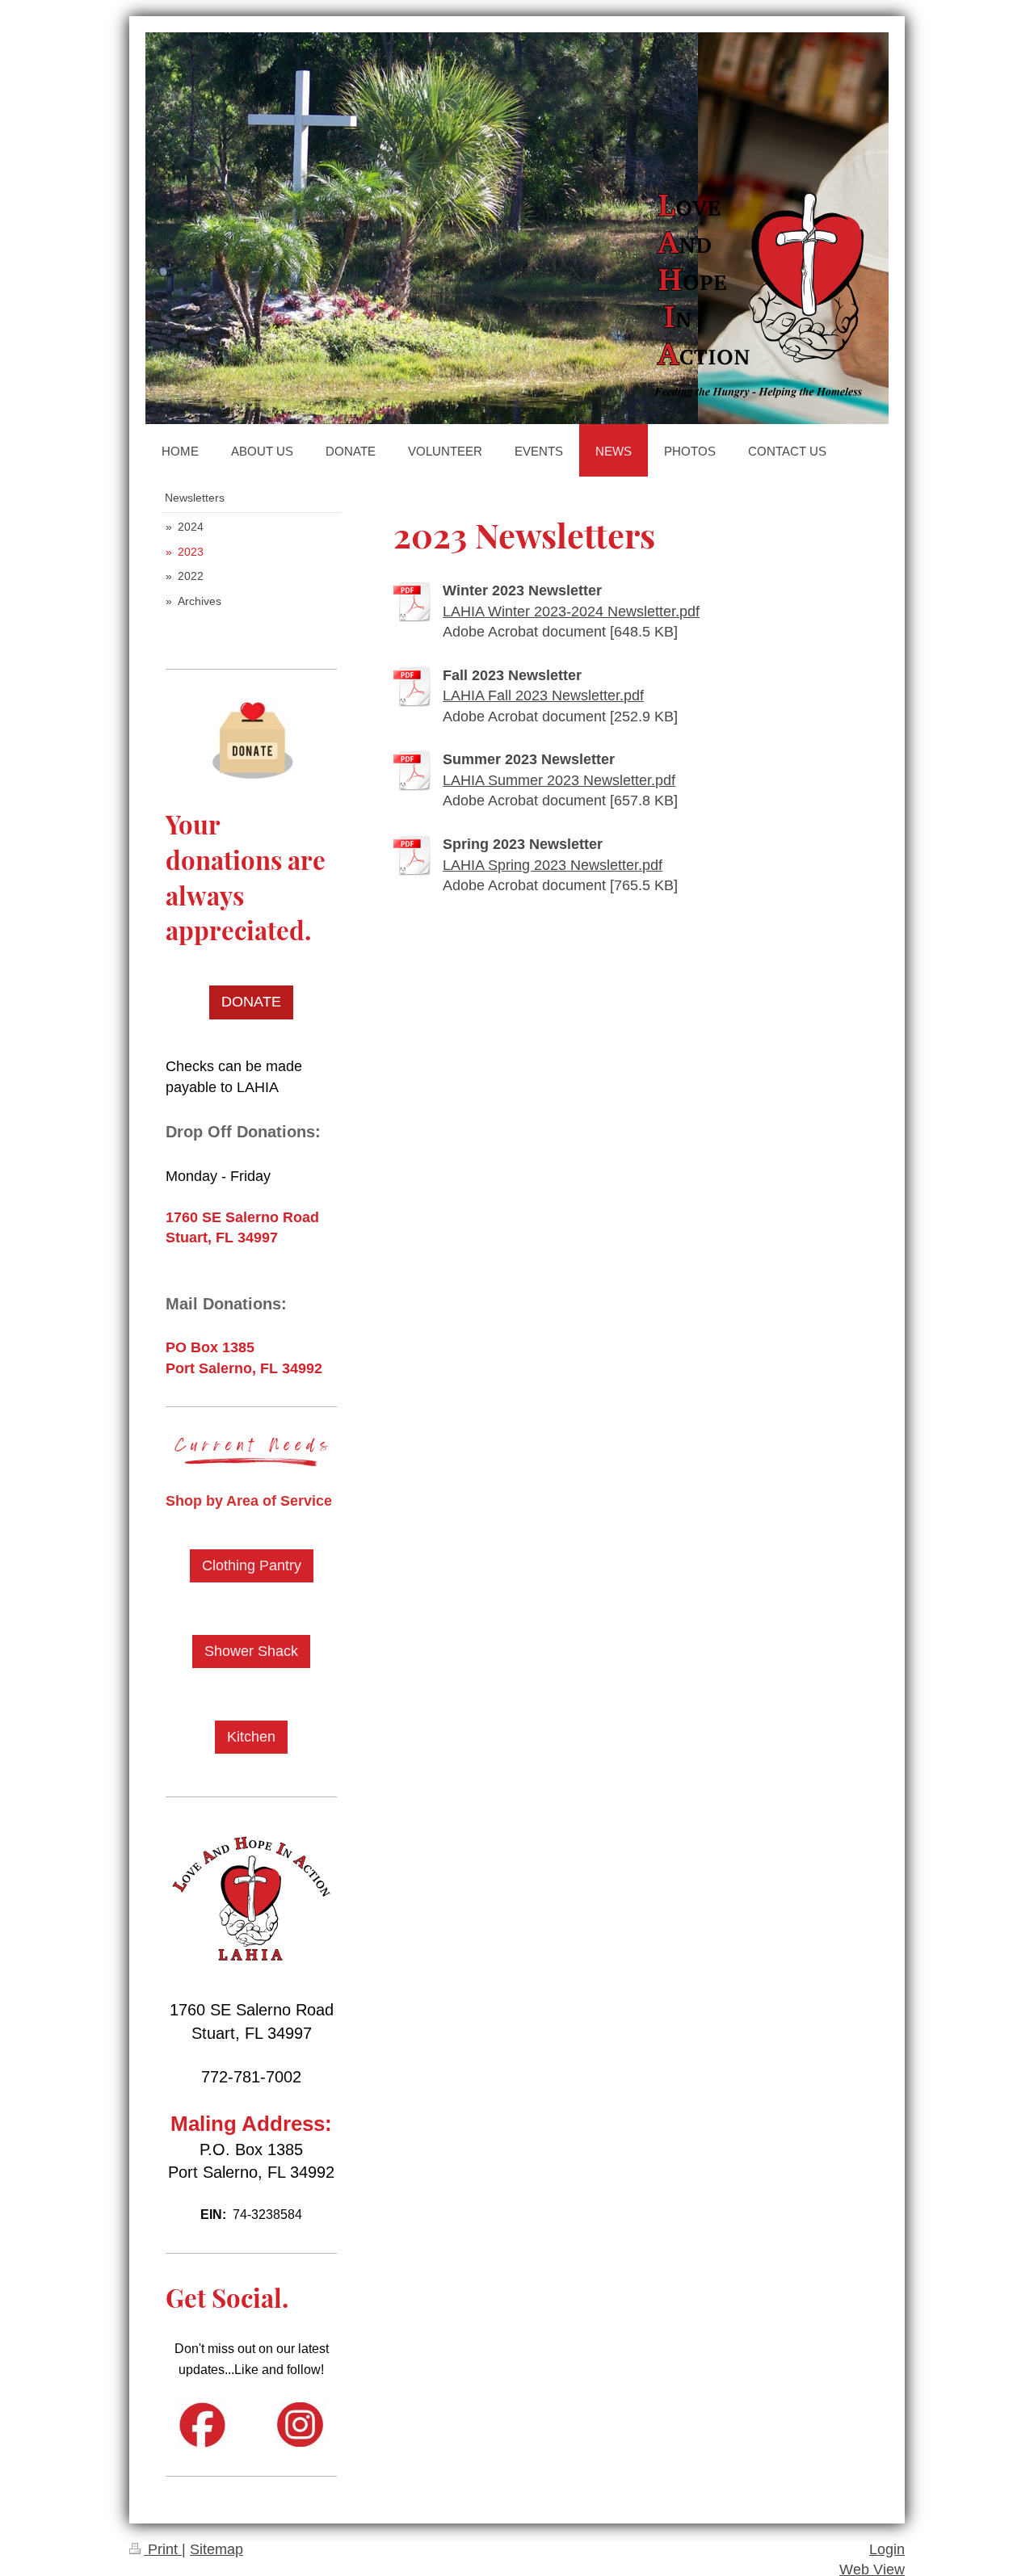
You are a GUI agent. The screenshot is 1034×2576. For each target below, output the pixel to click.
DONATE (251, 1002)
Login (887, 2549)
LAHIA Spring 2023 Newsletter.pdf (553, 865)
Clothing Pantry (252, 1565)
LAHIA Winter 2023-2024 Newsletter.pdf (571, 611)
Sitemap (216, 2549)
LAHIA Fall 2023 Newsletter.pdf (543, 695)
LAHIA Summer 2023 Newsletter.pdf (559, 780)
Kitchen (251, 1737)
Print (163, 2549)
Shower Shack (251, 1651)
